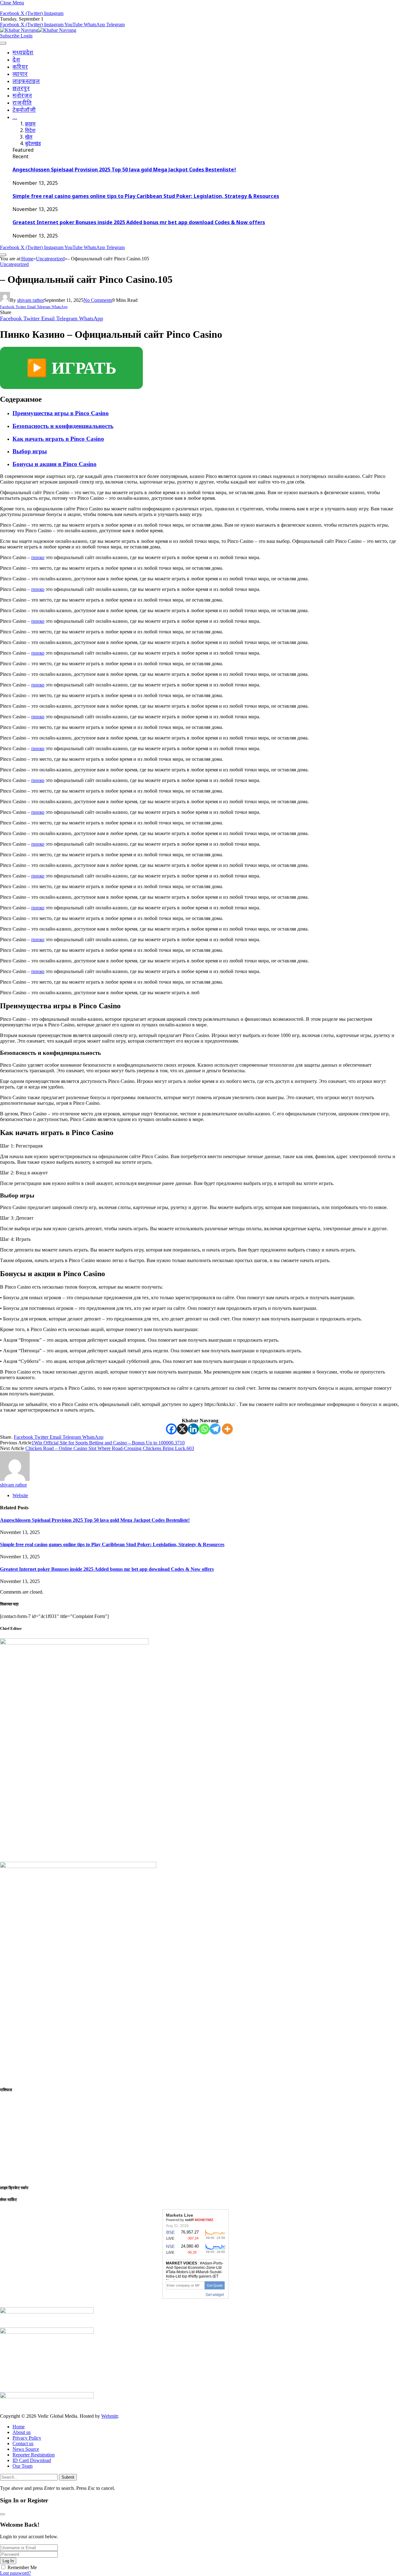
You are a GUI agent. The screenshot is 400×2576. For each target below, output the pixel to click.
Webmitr (110, 2416)
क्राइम (30, 124)
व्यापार (20, 74)
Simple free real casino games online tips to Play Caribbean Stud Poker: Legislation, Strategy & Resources (146, 197)
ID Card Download (32, 2460)
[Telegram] (215, 1429)
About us (22, 2432)
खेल (29, 138)
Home (19, 2427)
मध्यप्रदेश (23, 53)
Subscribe (10, 36)
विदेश (30, 131)
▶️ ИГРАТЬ (71, 368)
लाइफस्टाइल (26, 82)
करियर (20, 67)
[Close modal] (2, 2514)
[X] (182, 1429)
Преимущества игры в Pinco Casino (61, 413)
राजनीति (22, 103)
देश (16, 60)
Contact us (23, 2443)
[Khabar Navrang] (38, 30)
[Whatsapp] (204, 1429)
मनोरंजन (22, 96)
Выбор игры (30, 451)
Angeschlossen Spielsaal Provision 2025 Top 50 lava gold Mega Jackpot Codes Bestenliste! (124, 170)
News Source (26, 2449)
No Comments (98, 300)
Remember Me (22, 2567)
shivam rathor (31, 300)
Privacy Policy (27, 2438)
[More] (227, 1429)
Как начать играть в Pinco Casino (58, 439)
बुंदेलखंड (33, 144)
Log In (8, 2561)
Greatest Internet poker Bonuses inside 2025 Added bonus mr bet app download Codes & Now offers (139, 223)
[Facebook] (171, 1429)
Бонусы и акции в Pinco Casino (55, 464)
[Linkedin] (193, 1429)
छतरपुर (21, 89)
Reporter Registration (34, 2455)
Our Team (22, 2466)
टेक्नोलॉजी (24, 110)
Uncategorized (14, 264)
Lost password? (15, 2573)
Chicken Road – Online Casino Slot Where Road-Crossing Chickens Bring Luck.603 (110, 1448)
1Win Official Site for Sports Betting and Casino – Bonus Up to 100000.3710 (108, 1443)
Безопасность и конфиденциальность (63, 426)
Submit (68, 2477)
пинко (38, 557)
